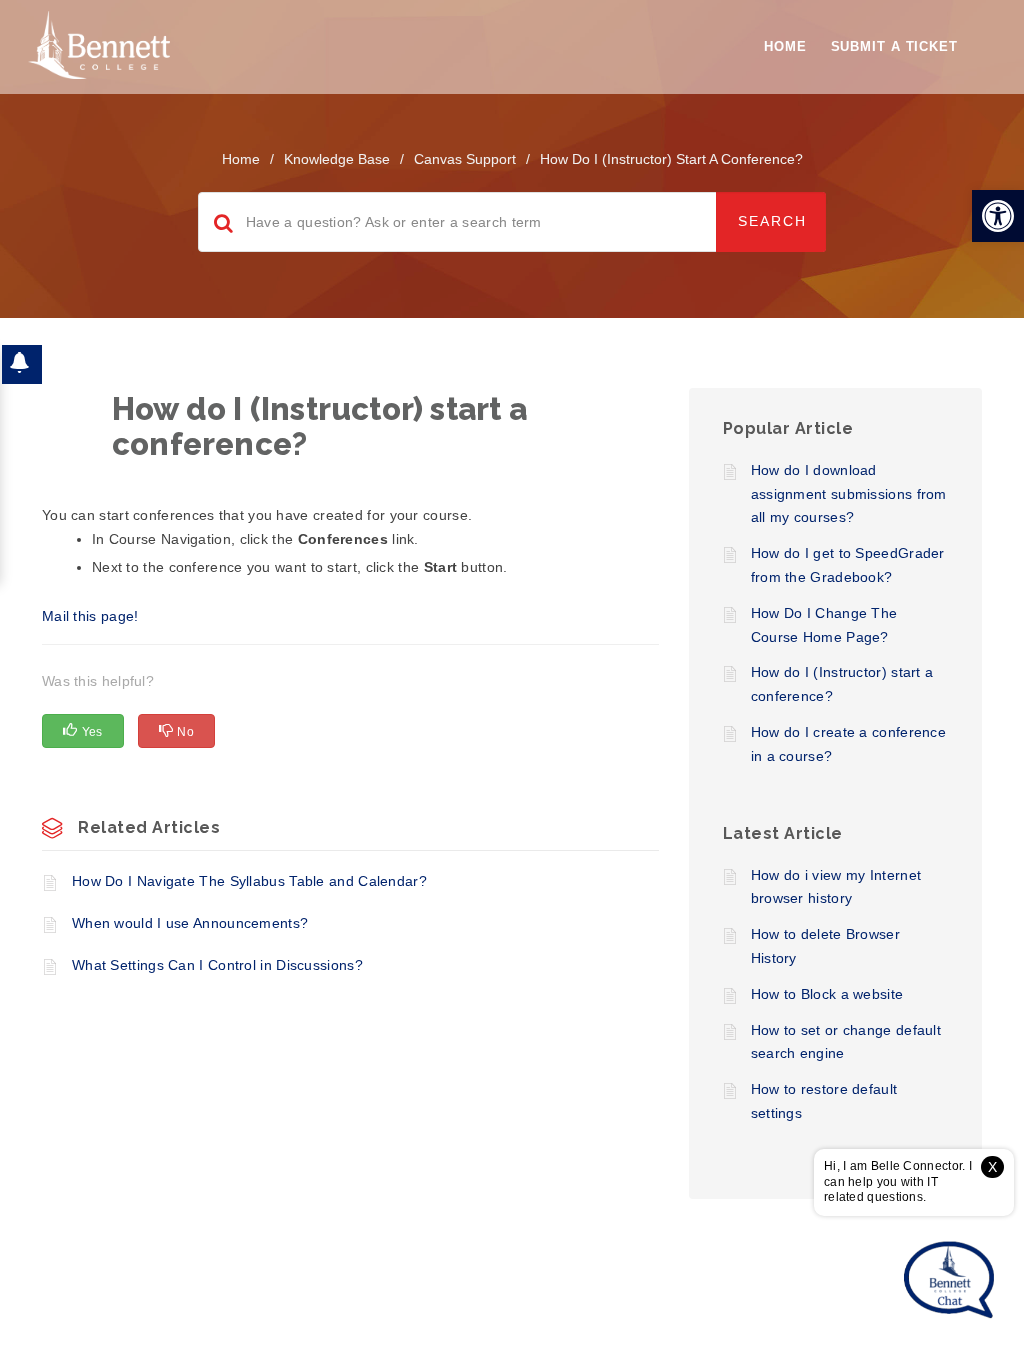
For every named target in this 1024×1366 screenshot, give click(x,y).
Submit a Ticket (895, 46)
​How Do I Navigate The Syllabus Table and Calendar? (249, 881)
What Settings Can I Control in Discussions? (217, 965)
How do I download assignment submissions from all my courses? (849, 494)
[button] (998, 216)
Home (785, 46)
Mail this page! (90, 616)
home (241, 159)
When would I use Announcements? (190, 923)
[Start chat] (949, 1281)
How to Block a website (827, 994)
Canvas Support (465, 159)
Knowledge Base (337, 159)
